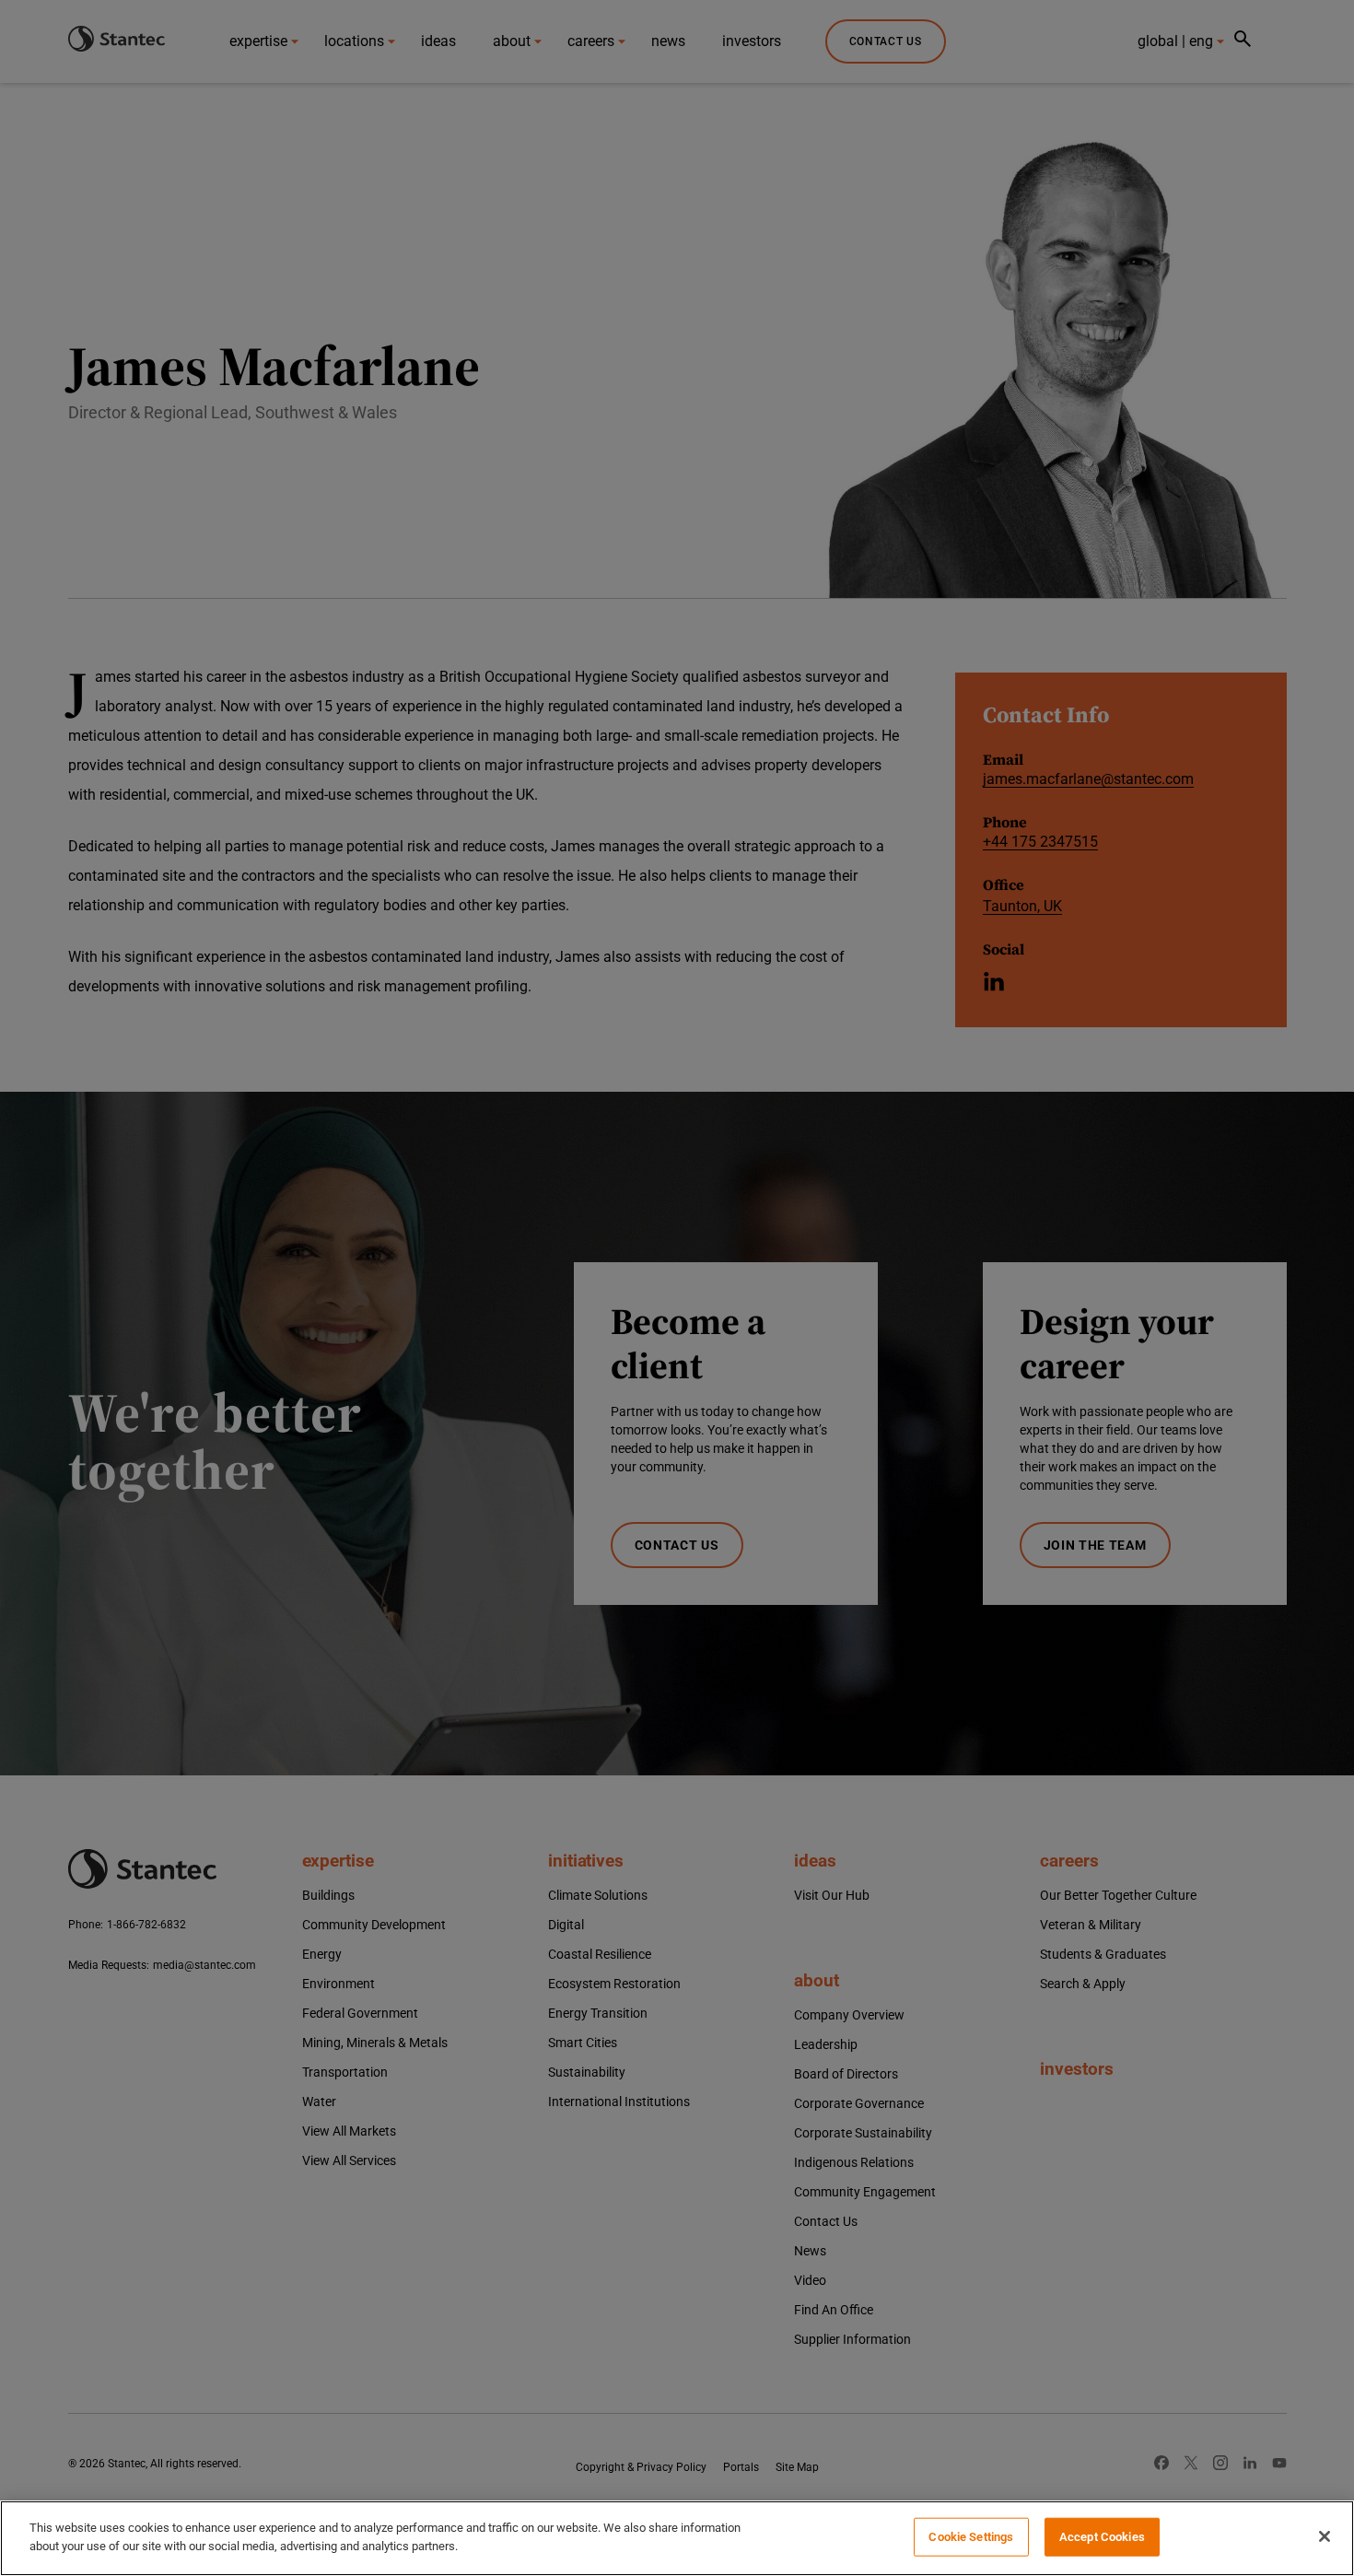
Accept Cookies (1102, 2537)
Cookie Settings (971, 2537)
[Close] (1325, 2536)
